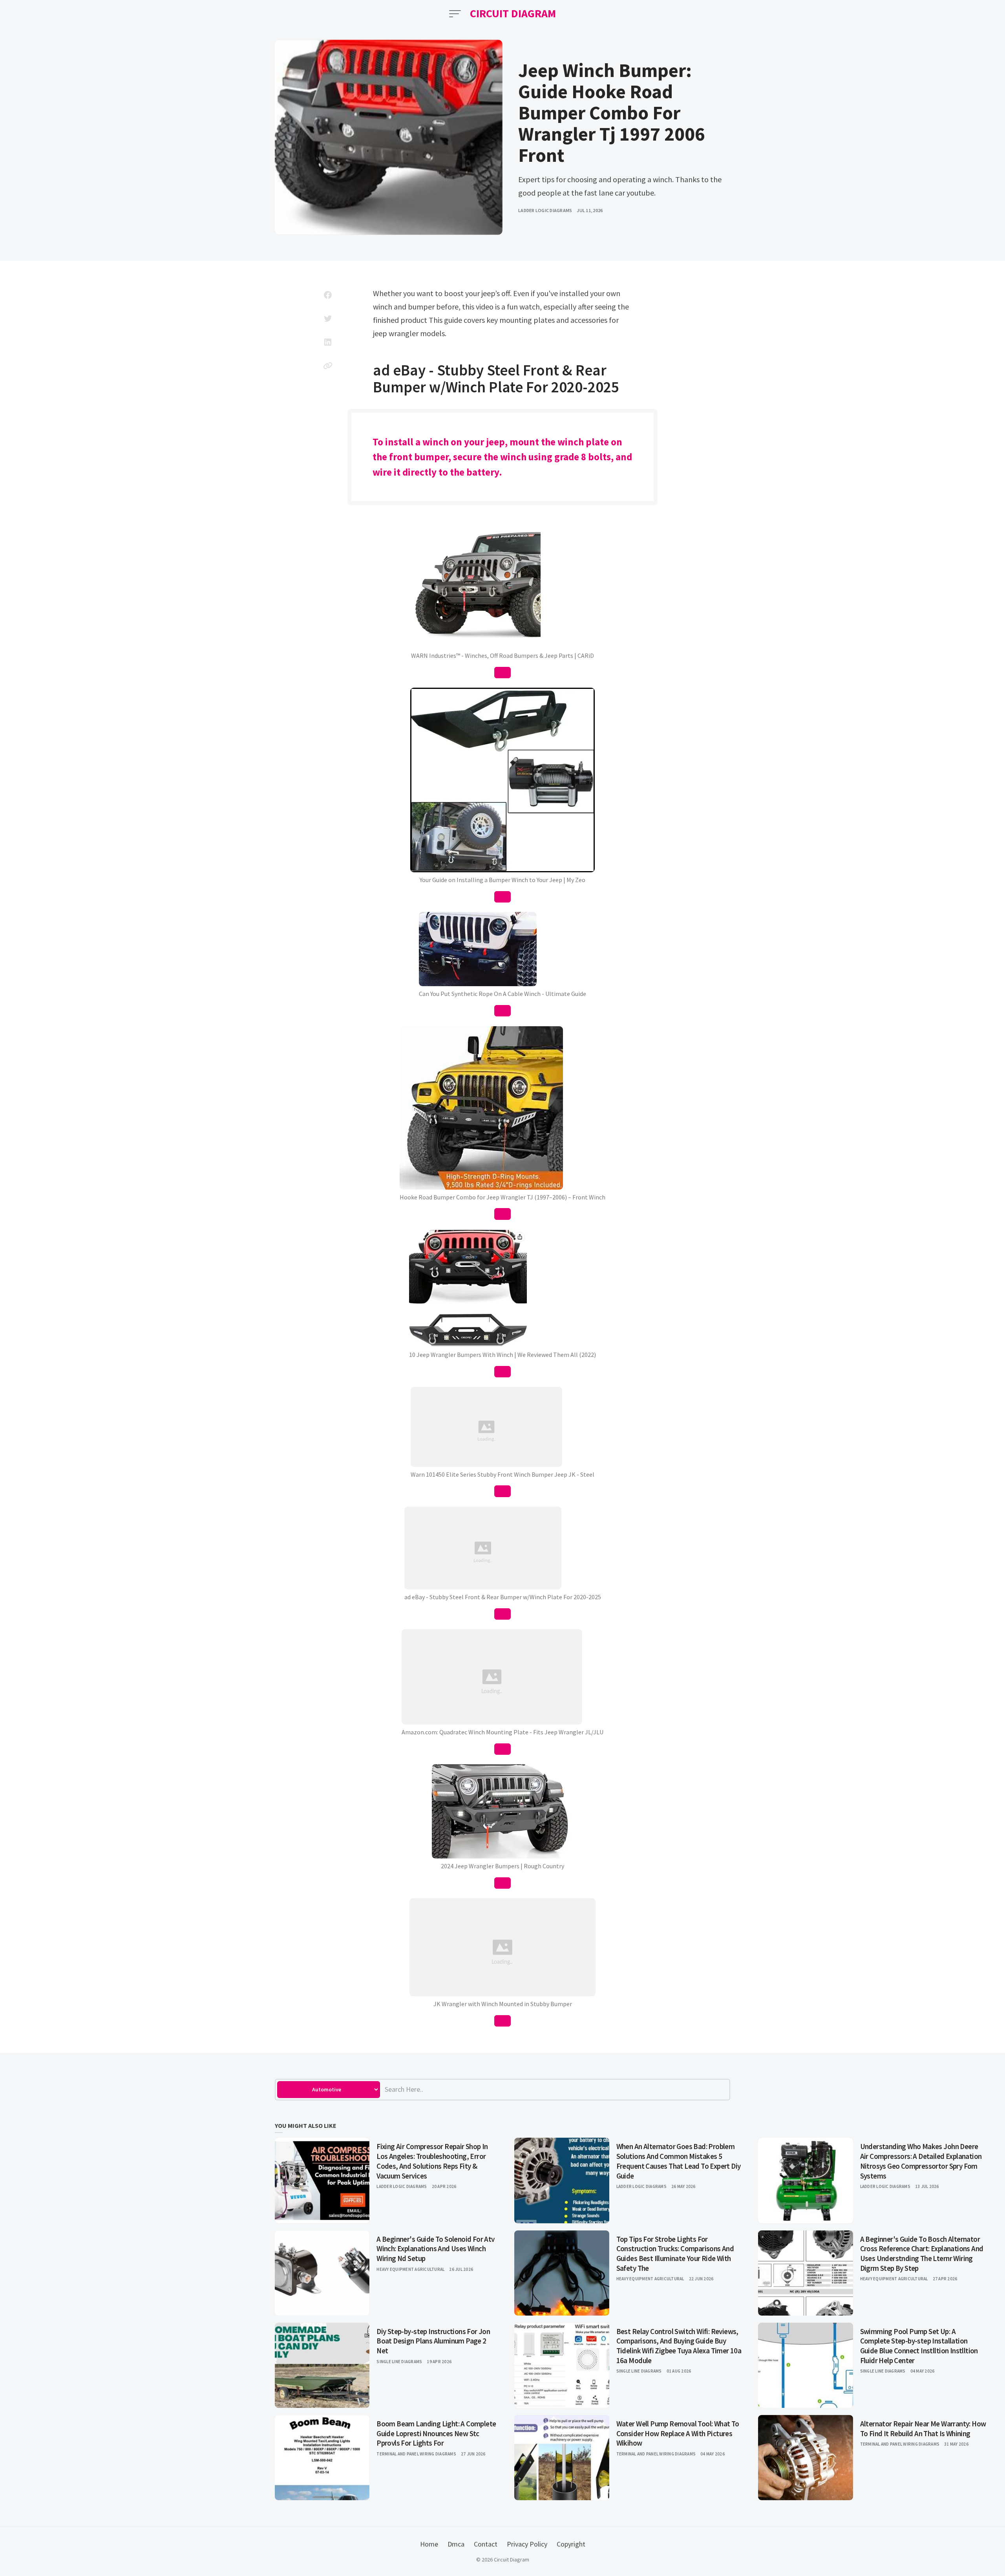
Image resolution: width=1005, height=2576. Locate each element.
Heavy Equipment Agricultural (410, 2269)
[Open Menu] (455, 14)
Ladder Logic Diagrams (545, 210)
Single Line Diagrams (399, 2362)
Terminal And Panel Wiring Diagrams (416, 2454)
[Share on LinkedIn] (328, 342)
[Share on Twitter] (328, 319)
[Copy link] (328, 366)
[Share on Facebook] (328, 295)
